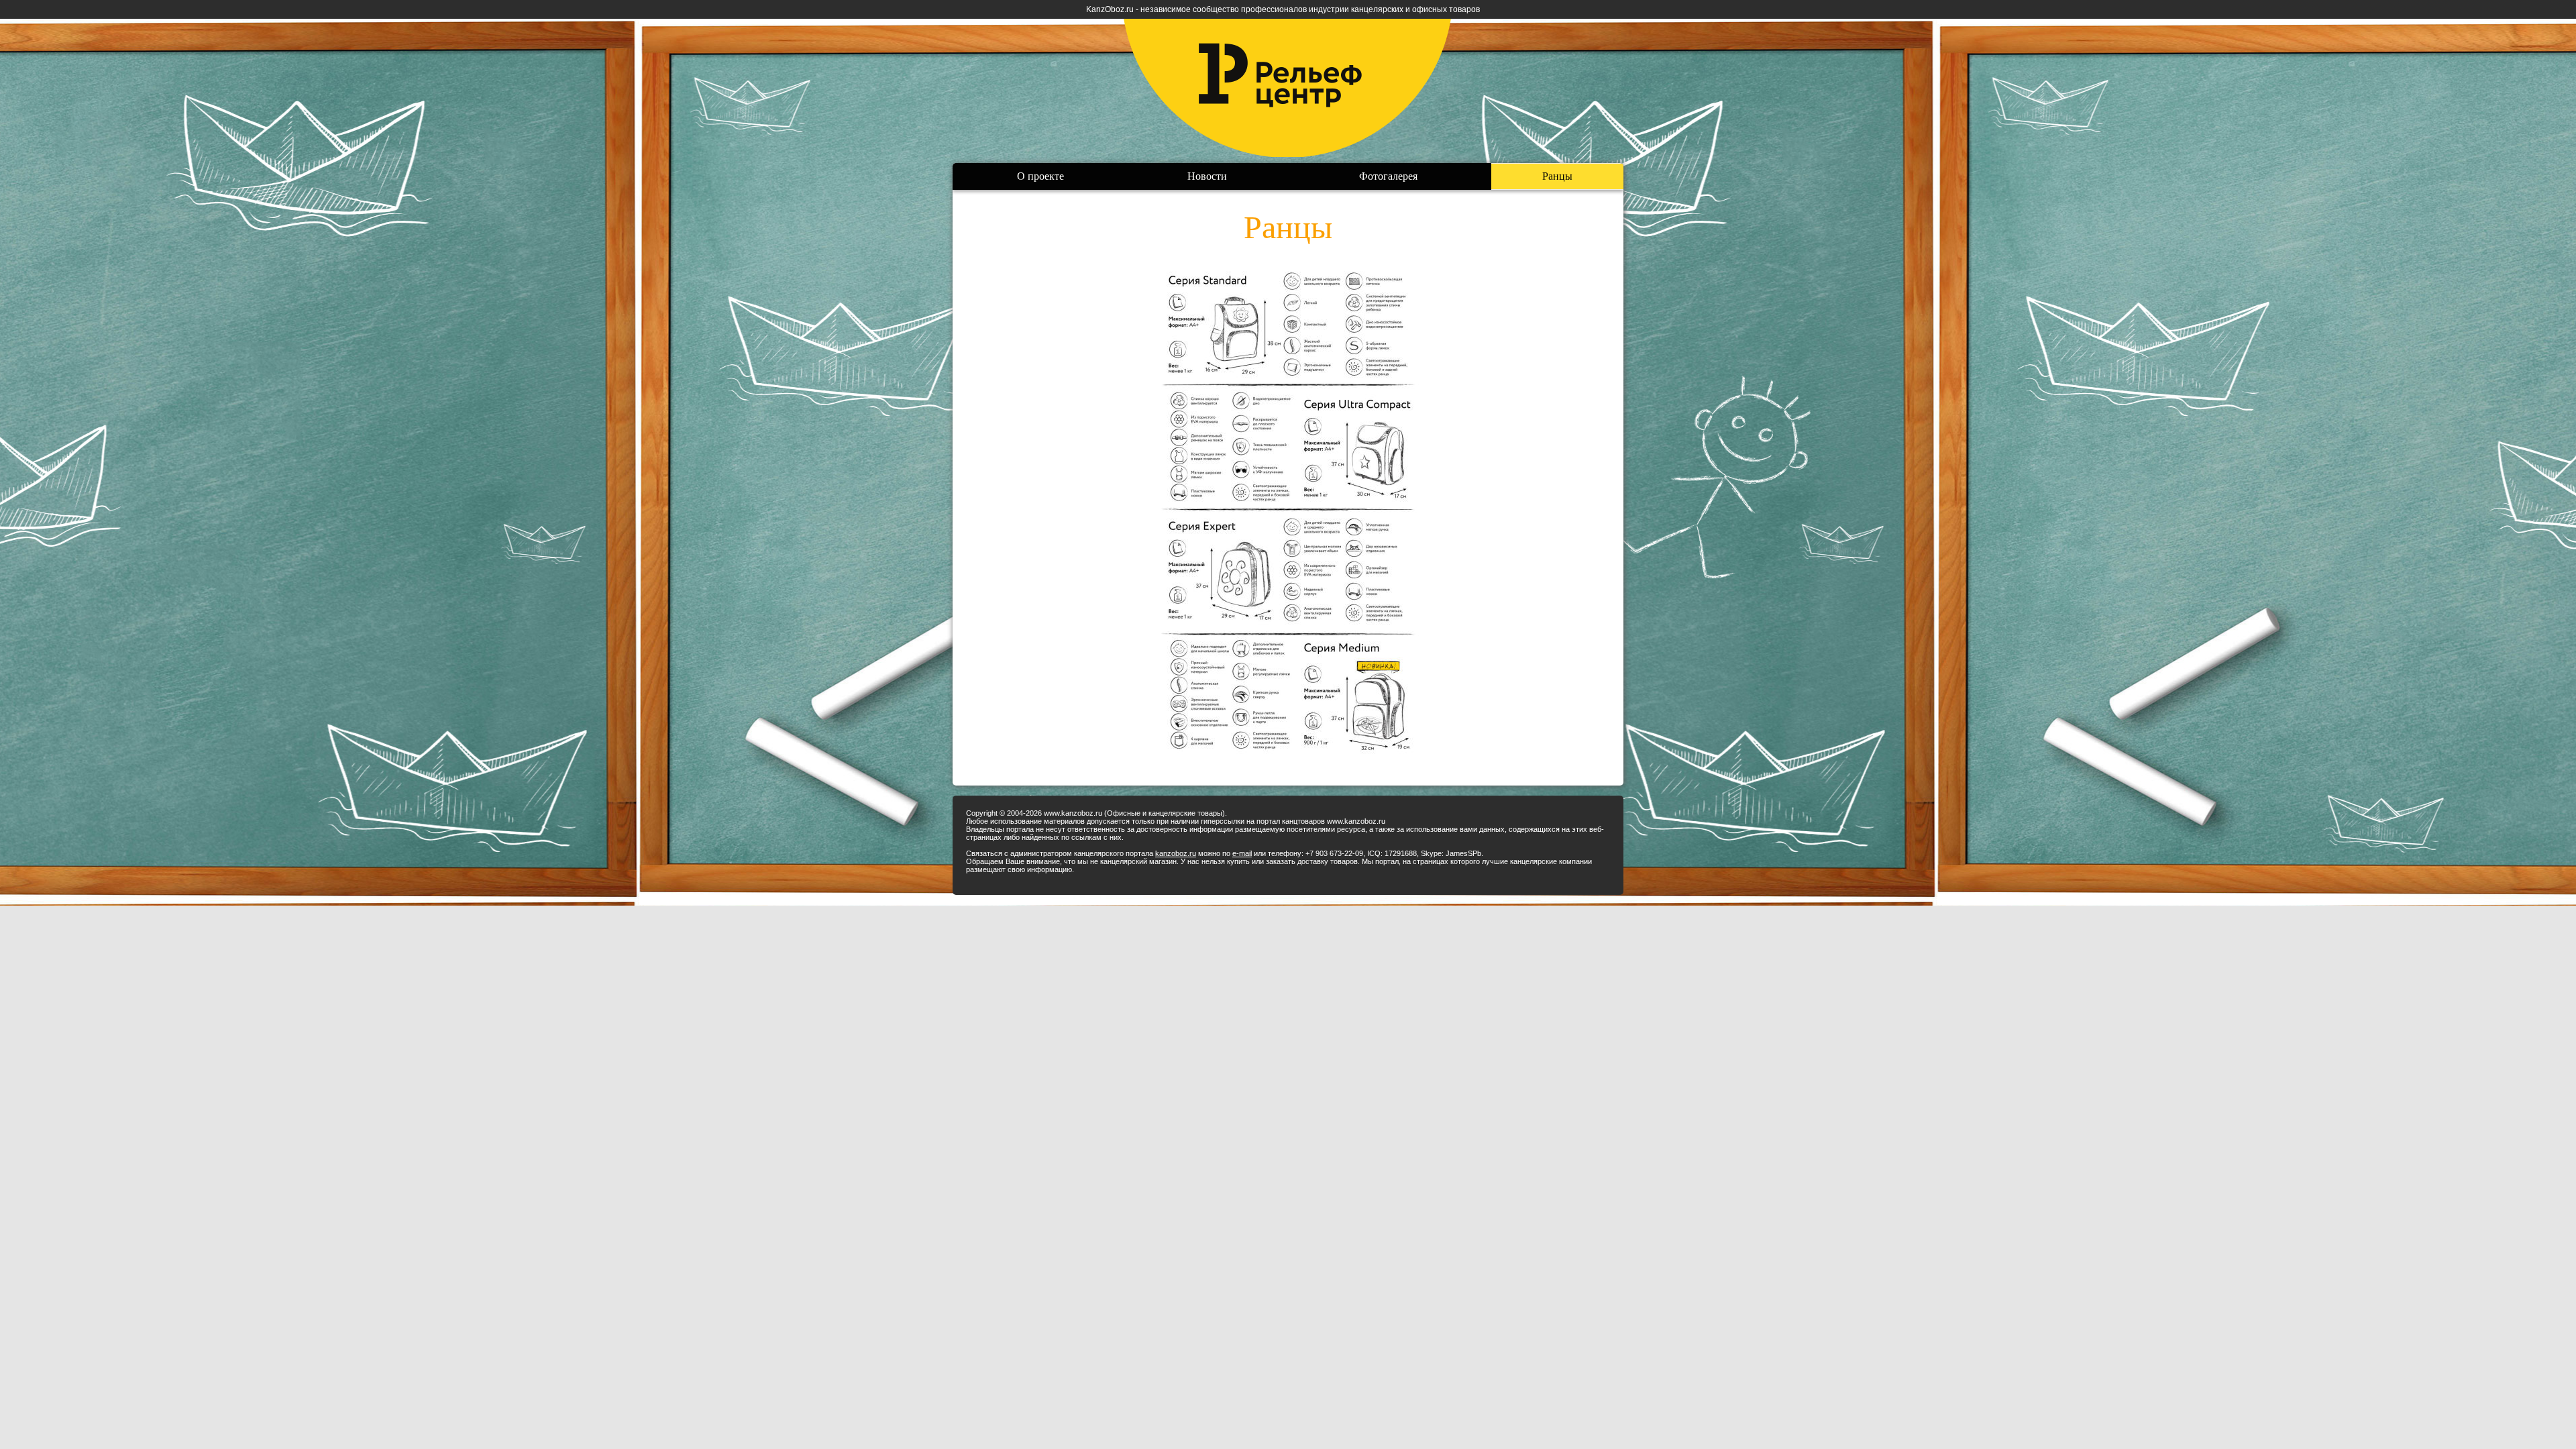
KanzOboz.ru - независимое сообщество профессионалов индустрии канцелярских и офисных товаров (1283, 9)
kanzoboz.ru (1176, 853)
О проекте (1040, 176)
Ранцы (1557, 176)
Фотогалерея (1388, 176)
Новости (1207, 176)
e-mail (1242, 853)
